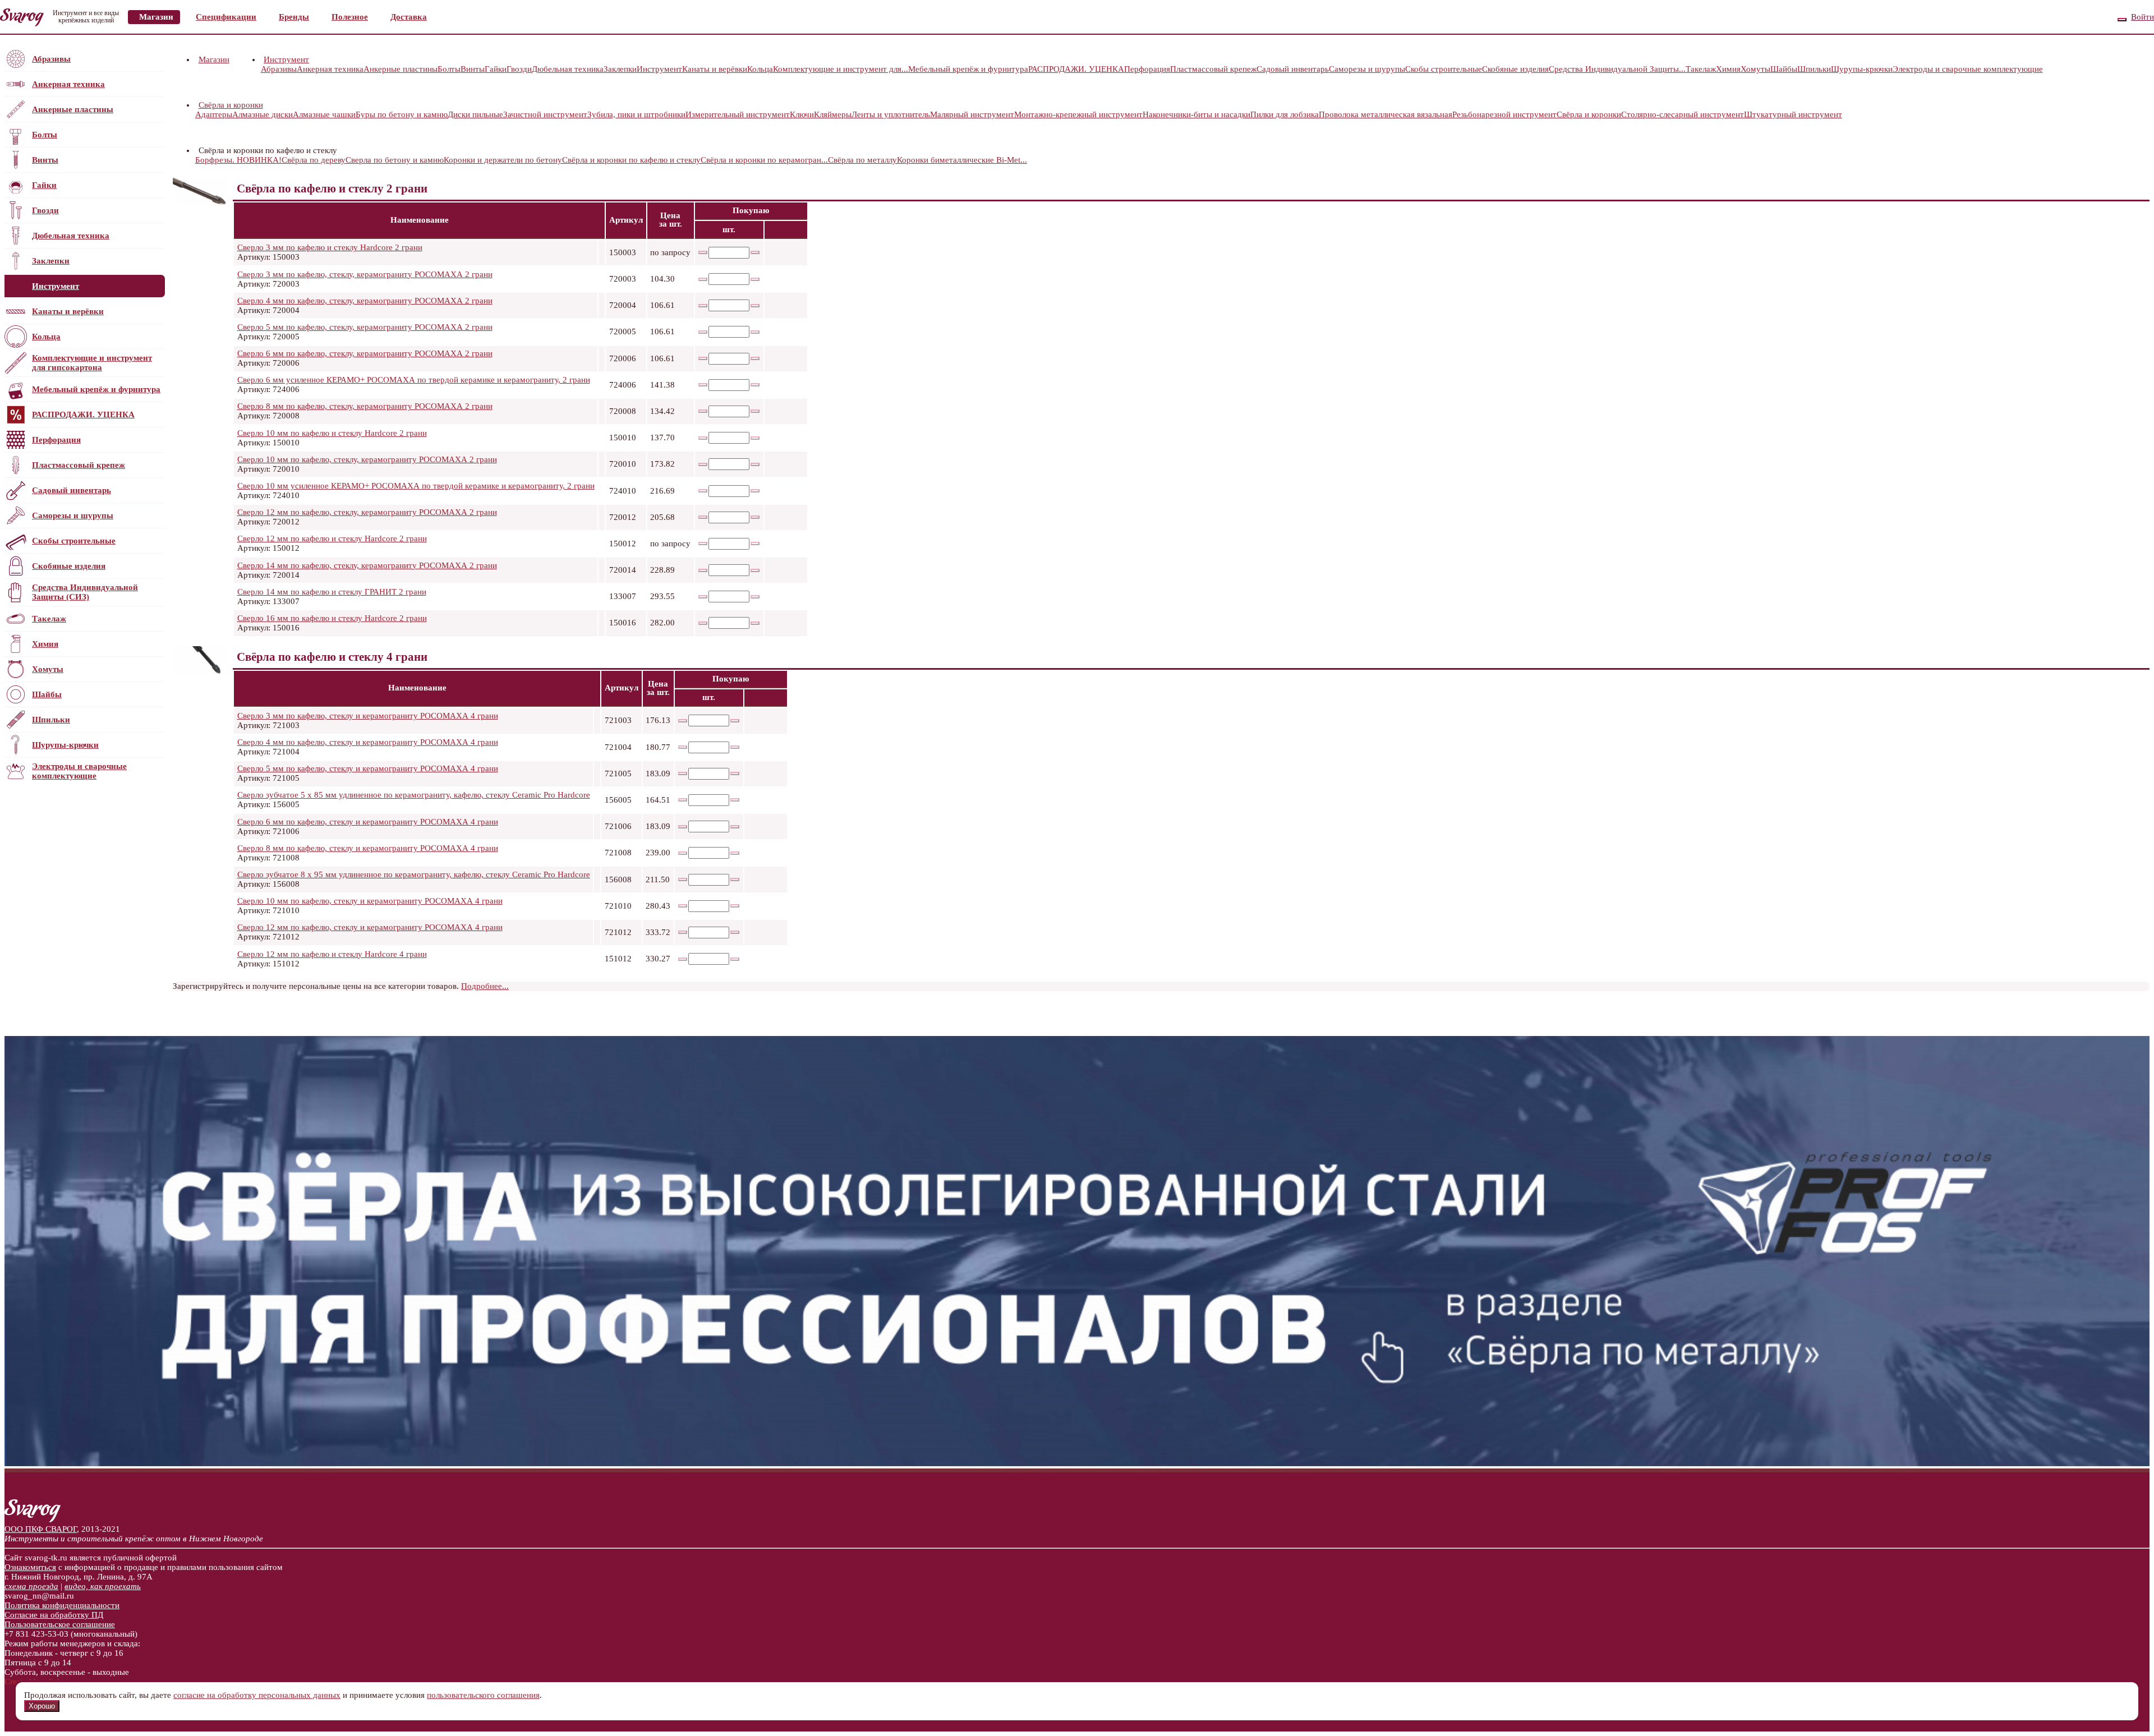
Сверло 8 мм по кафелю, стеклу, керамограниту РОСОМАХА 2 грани (365, 406)
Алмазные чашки (324, 114)
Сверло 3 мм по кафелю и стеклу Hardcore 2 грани (330, 247)
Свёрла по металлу (862, 160)
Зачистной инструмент (545, 114)
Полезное (350, 17)
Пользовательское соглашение (60, 1624)
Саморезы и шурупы (73, 515)
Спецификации (226, 17)
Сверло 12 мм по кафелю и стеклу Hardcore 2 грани (332, 538)
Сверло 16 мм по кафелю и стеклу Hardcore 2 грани (332, 618)
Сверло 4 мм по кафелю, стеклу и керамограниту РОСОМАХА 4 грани (368, 742)
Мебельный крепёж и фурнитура (96, 389)
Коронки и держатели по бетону (503, 160)
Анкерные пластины (73, 109)
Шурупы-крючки (65, 745)
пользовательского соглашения (483, 1695)
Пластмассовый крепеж (79, 465)
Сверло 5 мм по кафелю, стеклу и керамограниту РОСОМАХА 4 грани (368, 768)
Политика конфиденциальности (62, 1605)
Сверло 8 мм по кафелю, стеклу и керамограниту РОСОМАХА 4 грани (368, 848)
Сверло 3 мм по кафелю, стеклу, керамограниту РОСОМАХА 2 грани (365, 274)
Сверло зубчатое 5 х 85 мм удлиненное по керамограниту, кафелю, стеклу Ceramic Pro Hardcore (414, 795)
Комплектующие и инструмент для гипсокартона (92, 363)
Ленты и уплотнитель (891, 114)
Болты (45, 135)
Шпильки (51, 720)
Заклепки (51, 261)
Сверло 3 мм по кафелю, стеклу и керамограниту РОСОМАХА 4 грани (368, 716)
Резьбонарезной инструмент (1504, 114)
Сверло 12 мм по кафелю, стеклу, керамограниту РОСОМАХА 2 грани (367, 512)
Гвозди (45, 210)
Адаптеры (214, 114)
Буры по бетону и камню (402, 114)
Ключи (802, 114)
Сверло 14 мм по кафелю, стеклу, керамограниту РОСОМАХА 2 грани (367, 565)
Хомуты (48, 669)
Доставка (409, 17)
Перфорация (56, 440)
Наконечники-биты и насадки (1196, 114)
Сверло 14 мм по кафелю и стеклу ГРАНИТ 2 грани (332, 592)
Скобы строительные (74, 541)
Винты (45, 160)
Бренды (294, 17)
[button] (310, 59)
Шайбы (47, 694)
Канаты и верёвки (68, 311)
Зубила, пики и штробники (636, 114)
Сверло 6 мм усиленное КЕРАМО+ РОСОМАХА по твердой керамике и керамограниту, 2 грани (414, 380)
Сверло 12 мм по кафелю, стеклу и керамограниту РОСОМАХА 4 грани (370, 927)
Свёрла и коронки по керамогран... (764, 160)
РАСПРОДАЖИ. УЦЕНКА (83, 415)
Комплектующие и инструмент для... (841, 69)
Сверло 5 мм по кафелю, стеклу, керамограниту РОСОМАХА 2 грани (365, 327)
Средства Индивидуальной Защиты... (1617, 69)
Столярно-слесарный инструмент (1683, 114)
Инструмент (56, 286)
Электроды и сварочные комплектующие (79, 771)
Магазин (156, 17)
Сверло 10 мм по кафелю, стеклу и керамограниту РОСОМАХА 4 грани (370, 901)
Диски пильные (475, 114)
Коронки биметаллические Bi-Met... (962, 160)
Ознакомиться (30, 1567)
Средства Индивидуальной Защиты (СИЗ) (85, 592)
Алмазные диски (263, 114)
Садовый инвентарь (72, 490)
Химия (45, 644)
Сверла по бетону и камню (395, 160)
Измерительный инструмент (738, 114)
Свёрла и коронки (231, 105)
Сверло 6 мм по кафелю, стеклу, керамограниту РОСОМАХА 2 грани (365, 353)
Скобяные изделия (69, 566)
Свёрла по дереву (314, 160)
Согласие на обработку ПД (54, 1615)
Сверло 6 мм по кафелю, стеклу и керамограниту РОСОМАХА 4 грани (368, 822)
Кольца (46, 337)
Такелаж (49, 619)
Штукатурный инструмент (1793, 114)
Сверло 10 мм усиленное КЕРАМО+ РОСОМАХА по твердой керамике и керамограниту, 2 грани (416, 486)
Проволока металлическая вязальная (1386, 114)
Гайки (44, 185)
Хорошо (42, 1706)
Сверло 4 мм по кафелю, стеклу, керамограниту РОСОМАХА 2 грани (365, 301)
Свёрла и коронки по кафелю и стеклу (631, 160)
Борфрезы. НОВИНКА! (238, 160)
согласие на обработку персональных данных (257, 1695)
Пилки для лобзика (1285, 114)
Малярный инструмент (972, 114)
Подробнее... (485, 986)
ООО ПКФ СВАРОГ (41, 1529)
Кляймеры (833, 114)
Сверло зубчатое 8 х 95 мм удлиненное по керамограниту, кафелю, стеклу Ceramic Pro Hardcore (414, 874)
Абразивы (51, 59)
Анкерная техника (68, 84)
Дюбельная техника (71, 236)
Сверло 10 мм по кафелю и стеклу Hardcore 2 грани (332, 433)
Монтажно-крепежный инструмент (1078, 114)
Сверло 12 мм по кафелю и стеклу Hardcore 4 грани (332, 954)
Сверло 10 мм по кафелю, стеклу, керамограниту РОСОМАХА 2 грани (367, 459)
